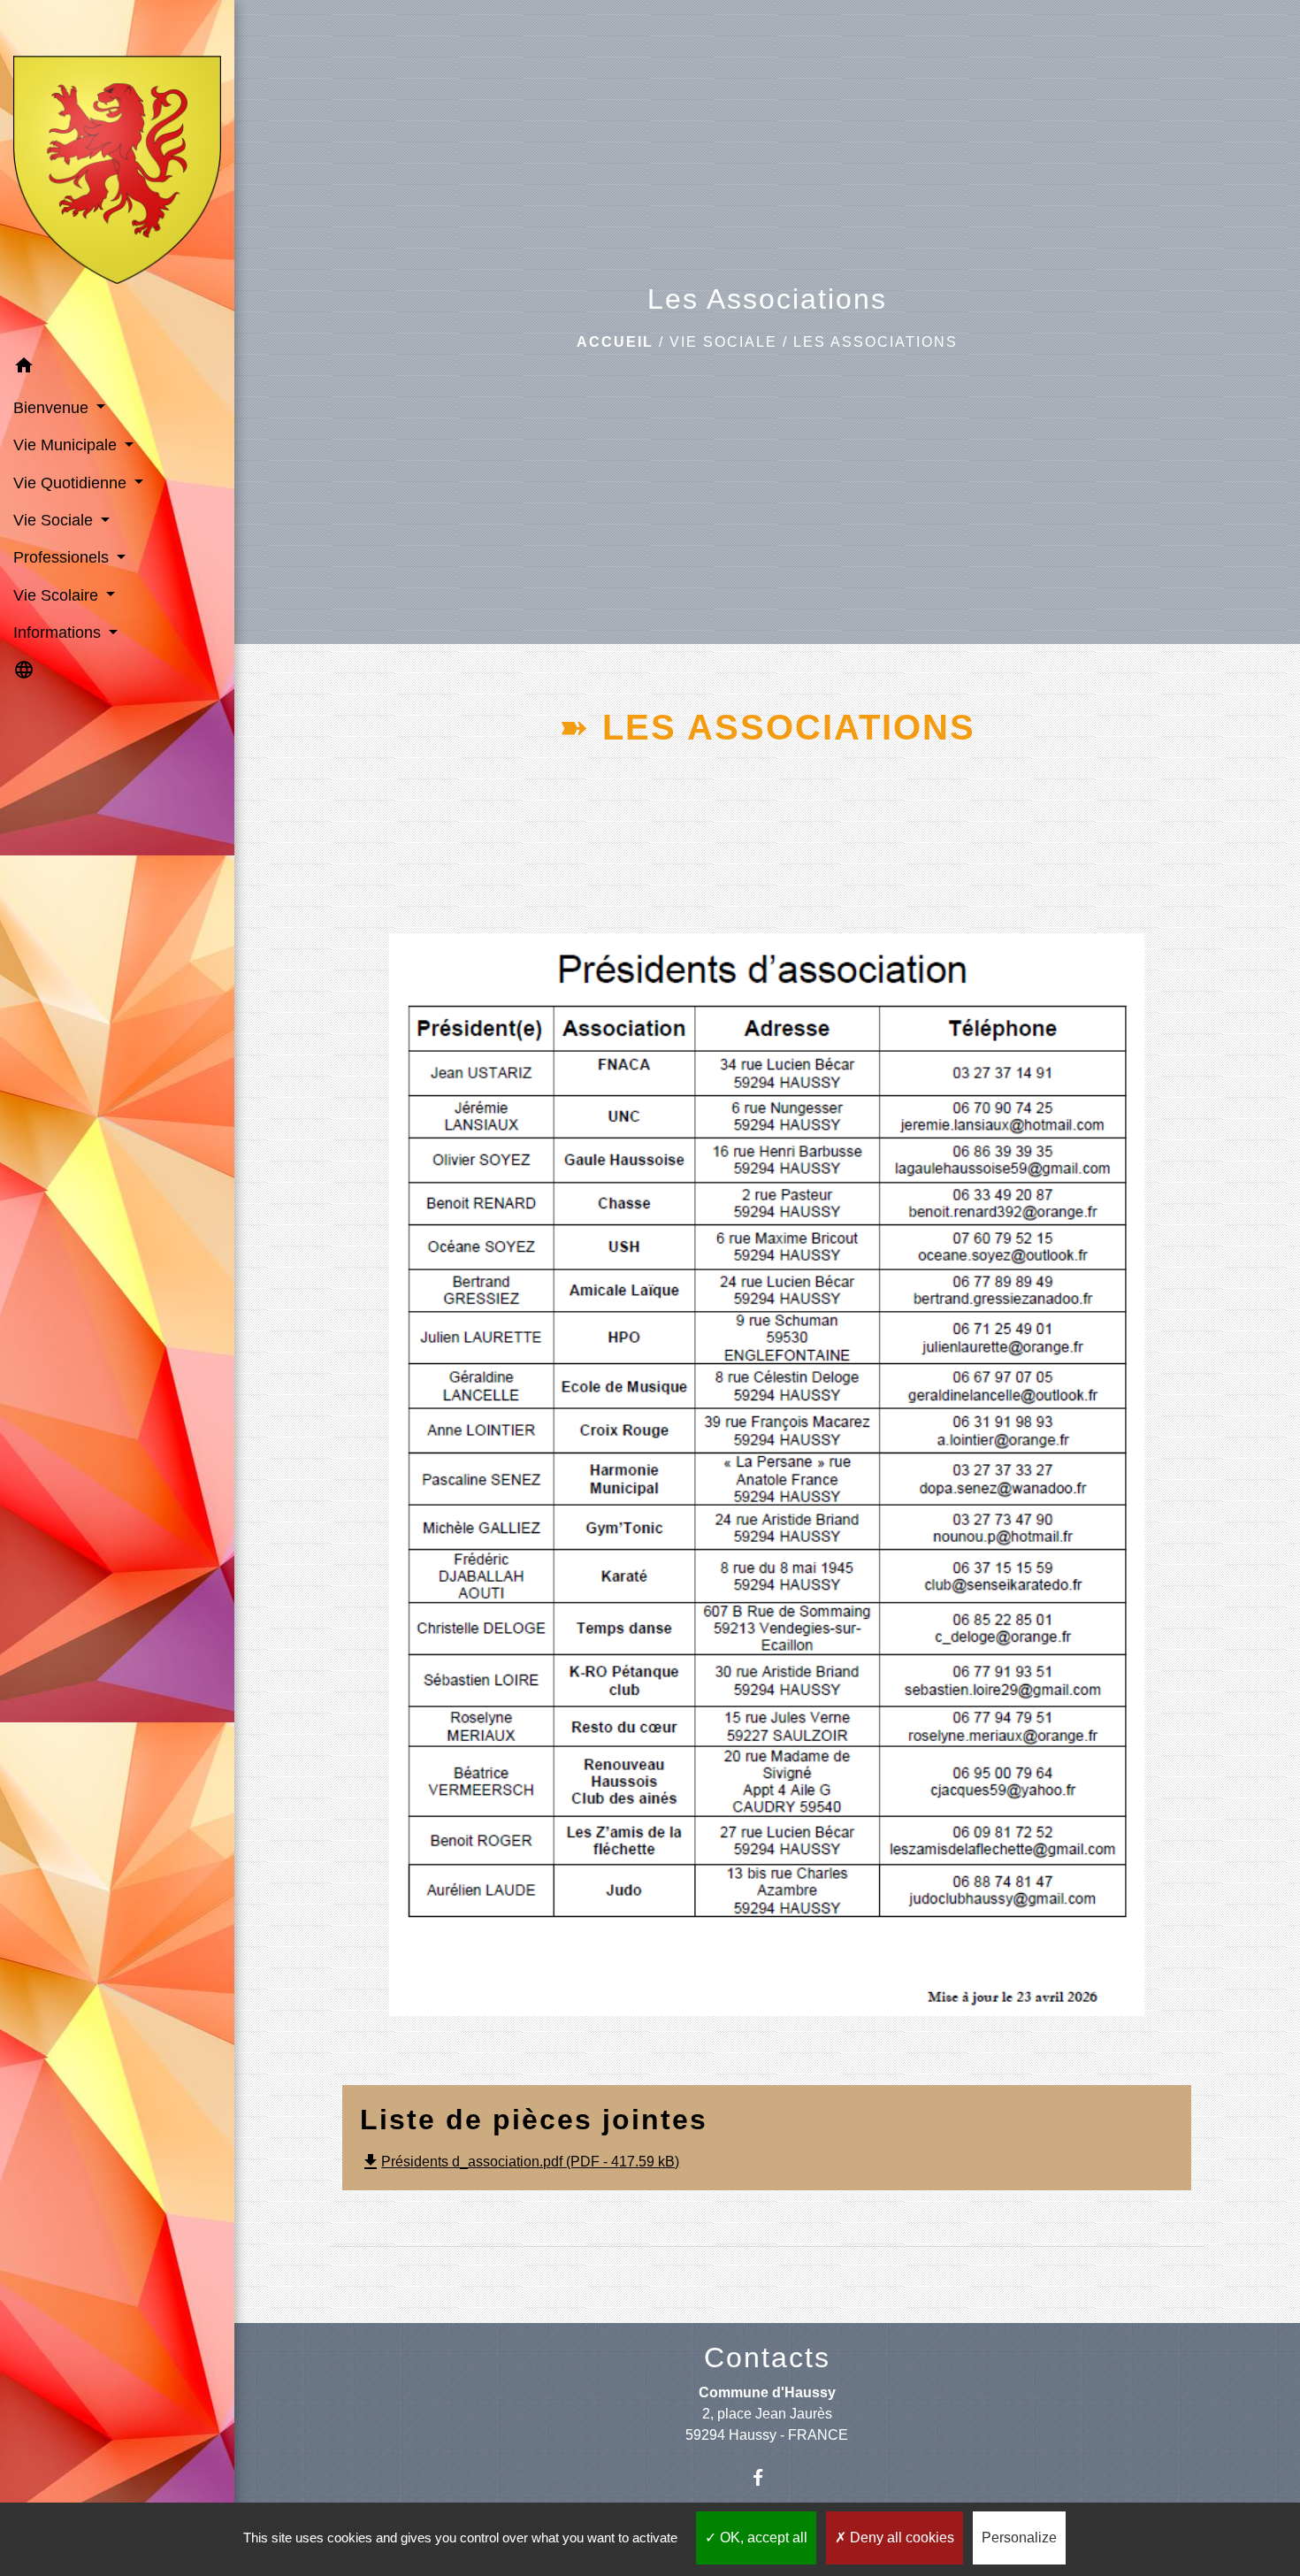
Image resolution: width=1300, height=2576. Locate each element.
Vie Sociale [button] (55, 520)
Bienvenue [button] (53, 408)
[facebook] (767, 2477)
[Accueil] (117, 173)
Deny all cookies (900, 2538)
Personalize (1019, 2538)
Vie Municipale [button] (67, 445)
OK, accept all (762, 2538)
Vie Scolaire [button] (58, 595)
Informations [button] (59, 632)
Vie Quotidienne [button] (72, 483)
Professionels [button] (63, 557)
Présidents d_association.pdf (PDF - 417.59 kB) (520, 2162)
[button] (117, 368)
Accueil (615, 342)
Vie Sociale (723, 342)
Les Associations (876, 342)
